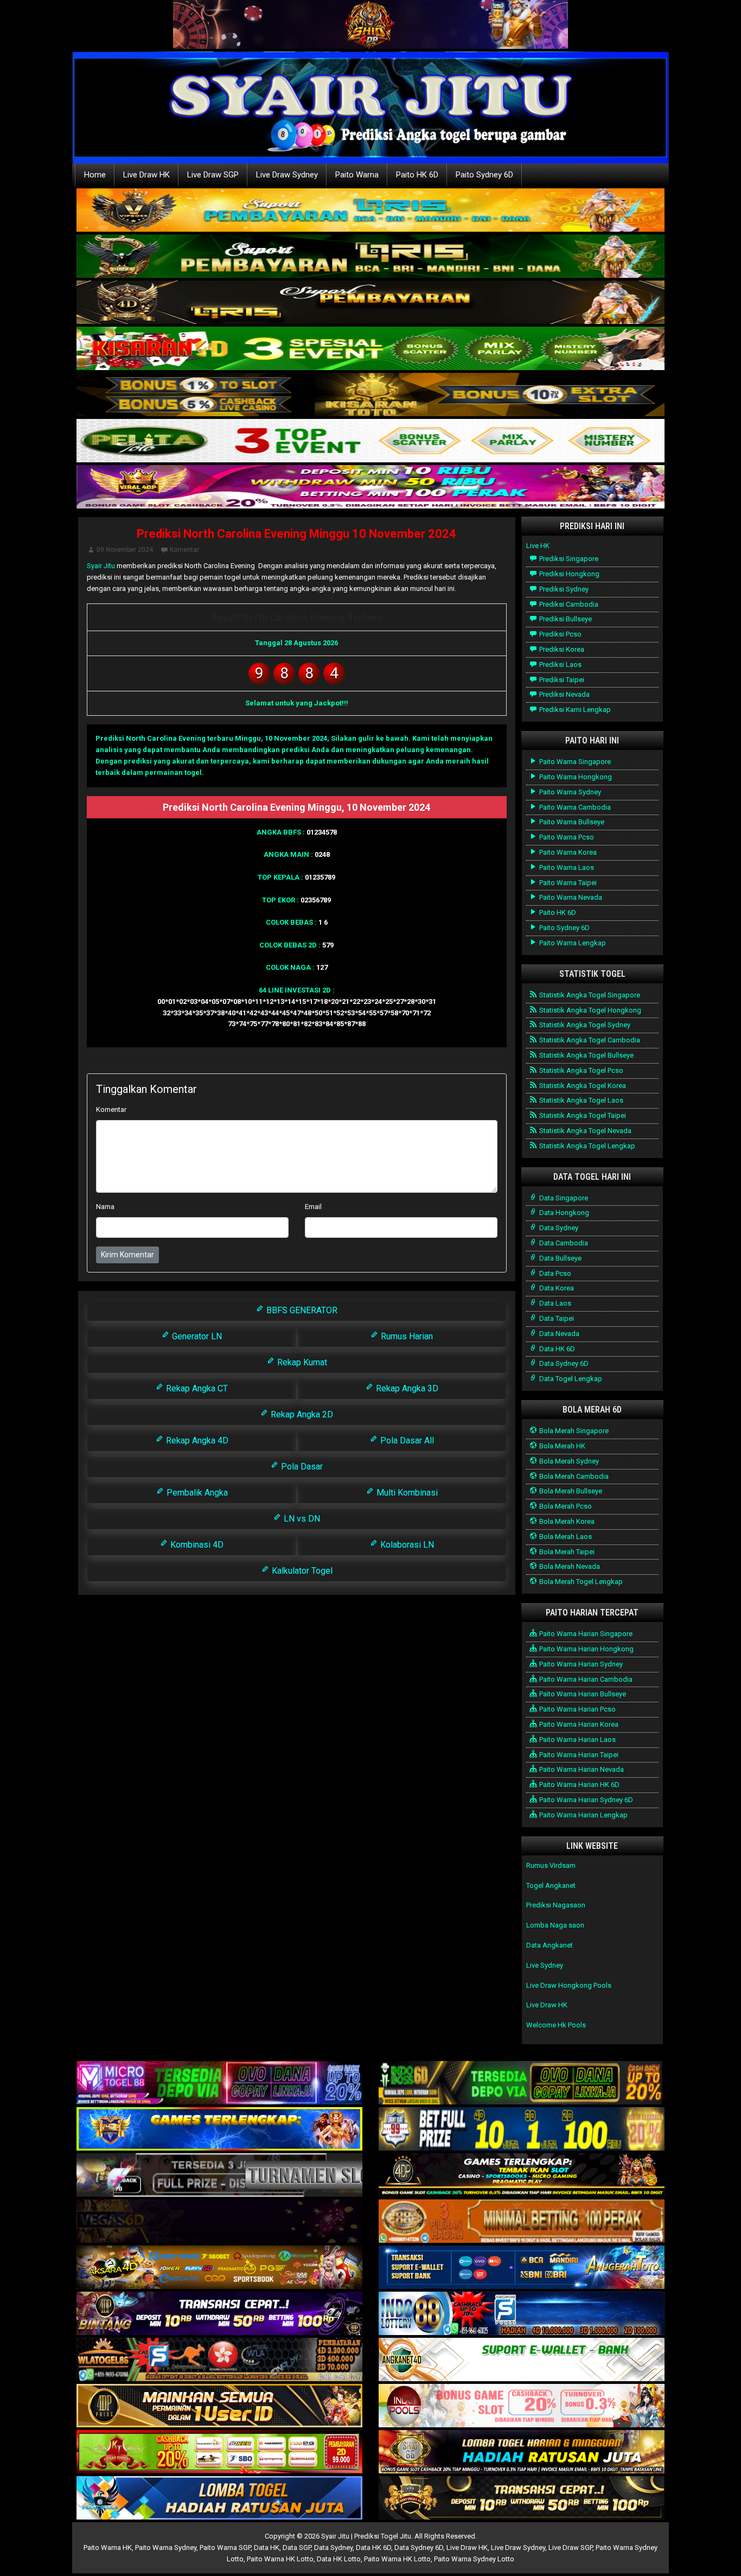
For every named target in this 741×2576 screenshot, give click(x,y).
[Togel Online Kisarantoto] (370, 395)
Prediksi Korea (561, 649)
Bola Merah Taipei (566, 1552)
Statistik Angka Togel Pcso (580, 1070)
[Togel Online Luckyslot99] (522, 2130)
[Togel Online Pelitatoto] (370, 441)
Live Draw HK (146, 175)
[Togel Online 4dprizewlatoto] (219, 2406)
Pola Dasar (301, 1467)
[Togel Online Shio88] (522, 2453)
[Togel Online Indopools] (522, 2406)
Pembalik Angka (196, 1493)
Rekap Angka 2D (301, 1414)
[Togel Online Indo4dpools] (219, 2499)
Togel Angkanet (551, 1885)
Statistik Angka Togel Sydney (584, 1025)
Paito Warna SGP (225, 2548)
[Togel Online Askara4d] (219, 2268)
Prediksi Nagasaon (556, 1905)
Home (95, 175)
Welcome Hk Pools (556, 2025)
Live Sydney (545, 1965)
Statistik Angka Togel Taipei (582, 1115)
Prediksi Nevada (564, 694)
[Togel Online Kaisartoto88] (219, 2453)
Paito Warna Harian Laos (577, 1739)
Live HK (538, 546)
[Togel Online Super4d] (370, 303)
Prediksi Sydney (563, 589)
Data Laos (554, 1303)
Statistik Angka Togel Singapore (589, 995)
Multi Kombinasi (406, 1493)
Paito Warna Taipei (567, 883)
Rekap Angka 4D (196, 1440)
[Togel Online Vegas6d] (219, 2222)
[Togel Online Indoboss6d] (522, 2084)
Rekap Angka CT (196, 1388)
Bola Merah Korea (566, 1521)
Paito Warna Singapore (574, 762)
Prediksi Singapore (568, 559)
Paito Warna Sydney (569, 792)
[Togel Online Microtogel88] (219, 2084)
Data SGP (297, 2548)
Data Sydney (558, 1228)
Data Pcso (554, 1273)
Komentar (184, 550)
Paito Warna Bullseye (571, 822)
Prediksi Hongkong (568, 574)
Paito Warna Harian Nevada (581, 1769)
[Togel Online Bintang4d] (219, 2314)
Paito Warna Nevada (570, 897)
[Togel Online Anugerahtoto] (522, 2268)
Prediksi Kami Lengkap (574, 710)
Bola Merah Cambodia (573, 1476)
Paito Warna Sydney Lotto (474, 2559)
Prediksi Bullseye (565, 619)
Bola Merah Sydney (568, 1461)
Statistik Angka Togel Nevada (585, 1131)
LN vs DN (301, 1519)
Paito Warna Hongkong (575, 777)
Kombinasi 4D (196, 1545)
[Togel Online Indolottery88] (522, 2314)
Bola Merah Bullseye (570, 1491)
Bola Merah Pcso (565, 1506)
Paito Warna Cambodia (574, 807)
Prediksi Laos (560, 664)
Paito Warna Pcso (566, 837)
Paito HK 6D (417, 175)
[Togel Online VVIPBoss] (370, 211)
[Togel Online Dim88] (370, 257)
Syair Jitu (101, 566)
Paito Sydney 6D (484, 175)
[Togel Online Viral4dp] (370, 488)
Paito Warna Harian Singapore (585, 1634)
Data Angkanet (550, 1945)
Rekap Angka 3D (406, 1388)
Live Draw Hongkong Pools (569, 1985)
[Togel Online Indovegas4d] (522, 2499)
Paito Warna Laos (566, 867)
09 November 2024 (125, 550)
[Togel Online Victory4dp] (219, 2130)
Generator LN (196, 1336)
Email (313, 1207)
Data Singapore (563, 1198)
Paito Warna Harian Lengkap (583, 1815)
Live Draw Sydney (287, 175)
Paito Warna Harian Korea (578, 1724)
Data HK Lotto (339, 2559)
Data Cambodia (563, 1243)
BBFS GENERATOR (301, 1310)
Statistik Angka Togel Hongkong (589, 1010)
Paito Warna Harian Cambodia (585, 1679)
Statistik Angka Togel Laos (580, 1100)
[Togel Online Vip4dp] (522, 2176)
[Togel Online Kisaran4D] (370, 349)
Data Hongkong (563, 1213)
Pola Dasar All (406, 1440)
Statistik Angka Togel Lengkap (586, 1146)
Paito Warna (357, 175)
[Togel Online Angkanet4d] (522, 2360)
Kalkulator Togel (301, 1571)
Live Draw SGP (213, 175)
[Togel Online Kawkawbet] (219, 2176)
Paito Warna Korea (567, 852)
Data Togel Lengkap (570, 1379)
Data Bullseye (560, 1258)
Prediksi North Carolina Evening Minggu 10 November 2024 (296, 534)
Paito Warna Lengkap (572, 943)
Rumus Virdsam (551, 1865)
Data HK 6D (556, 1349)
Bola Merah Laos (565, 1537)
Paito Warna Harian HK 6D (579, 1785)
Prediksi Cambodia (568, 604)
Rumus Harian (406, 1336)
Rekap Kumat (301, 1362)
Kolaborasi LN (406, 1545)
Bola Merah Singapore (573, 1431)
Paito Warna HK (108, 2548)
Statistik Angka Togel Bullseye (586, 1055)
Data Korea (556, 1288)
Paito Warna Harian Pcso (577, 1709)
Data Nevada (558, 1334)
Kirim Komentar (127, 1255)
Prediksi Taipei (561, 680)
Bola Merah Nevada (569, 1566)
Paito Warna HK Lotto (280, 2559)
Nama (105, 1207)
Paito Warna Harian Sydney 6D (585, 1800)
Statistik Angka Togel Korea (582, 1086)
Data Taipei (556, 1318)
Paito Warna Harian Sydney (580, 1664)
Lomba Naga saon (555, 1925)
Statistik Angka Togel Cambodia (589, 1040)
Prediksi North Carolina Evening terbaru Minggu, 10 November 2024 (211, 738)
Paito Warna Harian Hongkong (586, 1649)
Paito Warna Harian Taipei (578, 1755)
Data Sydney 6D (563, 1363)
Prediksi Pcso (560, 634)
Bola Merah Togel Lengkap (580, 1582)
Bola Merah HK (561, 1446)
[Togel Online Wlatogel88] (219, 2360)
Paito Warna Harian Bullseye (582, 1694)
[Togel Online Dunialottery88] (522, 2222)
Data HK (267, 2548)
